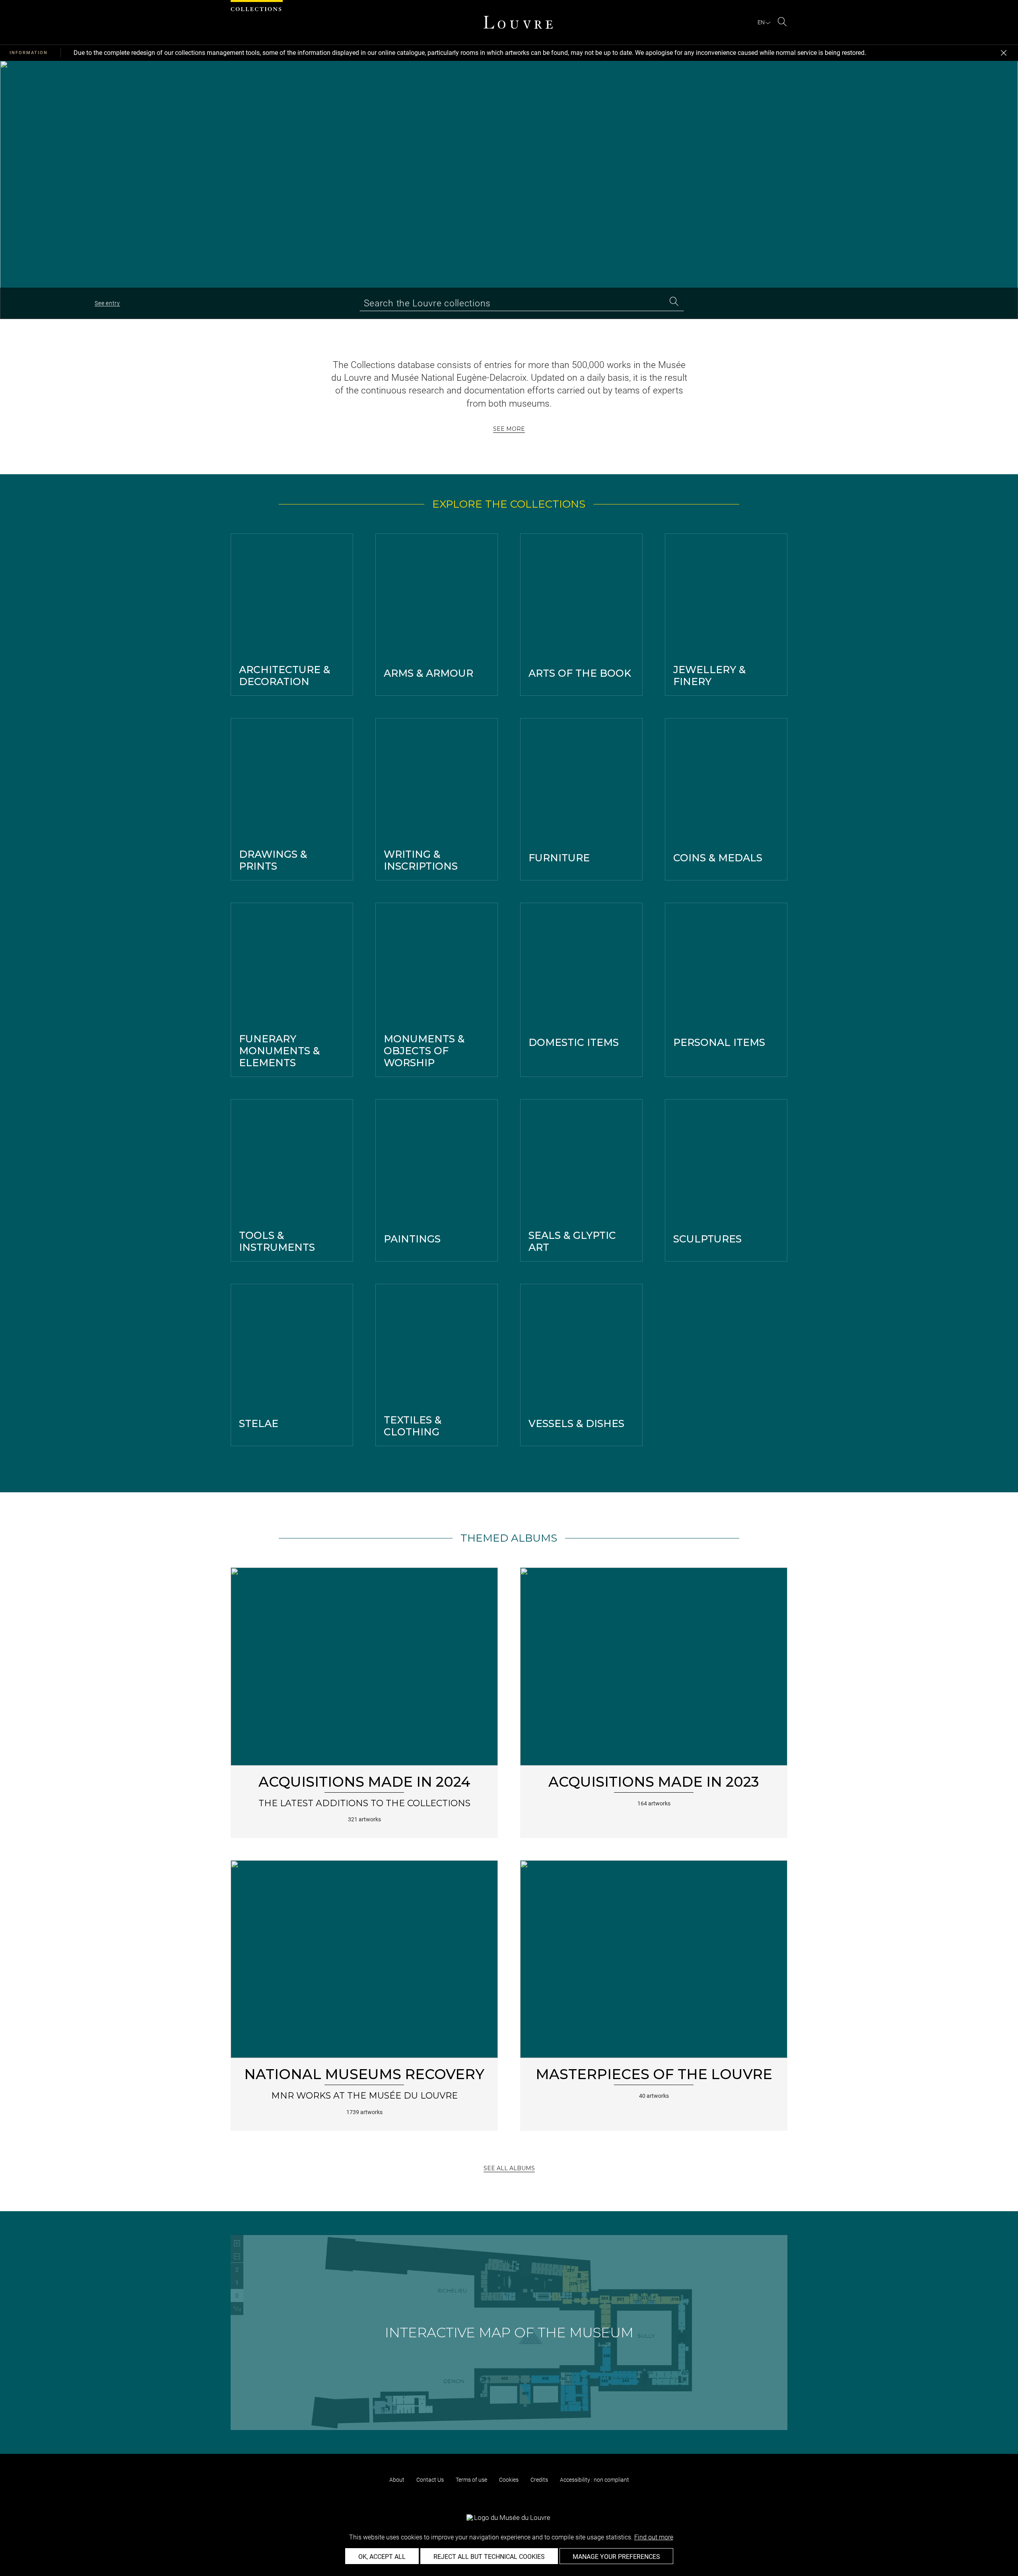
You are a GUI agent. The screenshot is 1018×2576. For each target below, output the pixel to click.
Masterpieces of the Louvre (654, 2074)
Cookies (509, 2480)
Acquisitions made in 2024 (364, 1782)
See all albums (509, 2168)
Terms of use (471, 2480)
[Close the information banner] (1004, 53)
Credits (539, 2480)
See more (509, 429)
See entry (107, 303)
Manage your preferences (616, 2557)
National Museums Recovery (364, 2074)
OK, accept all (382, 2557)
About (397, 2480)
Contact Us (430, 2480)
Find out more (654, 2537)
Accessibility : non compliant (594, 2480)
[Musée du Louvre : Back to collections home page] (518, 22)
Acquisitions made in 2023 (654, 1782)
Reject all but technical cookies (489, 2557)
